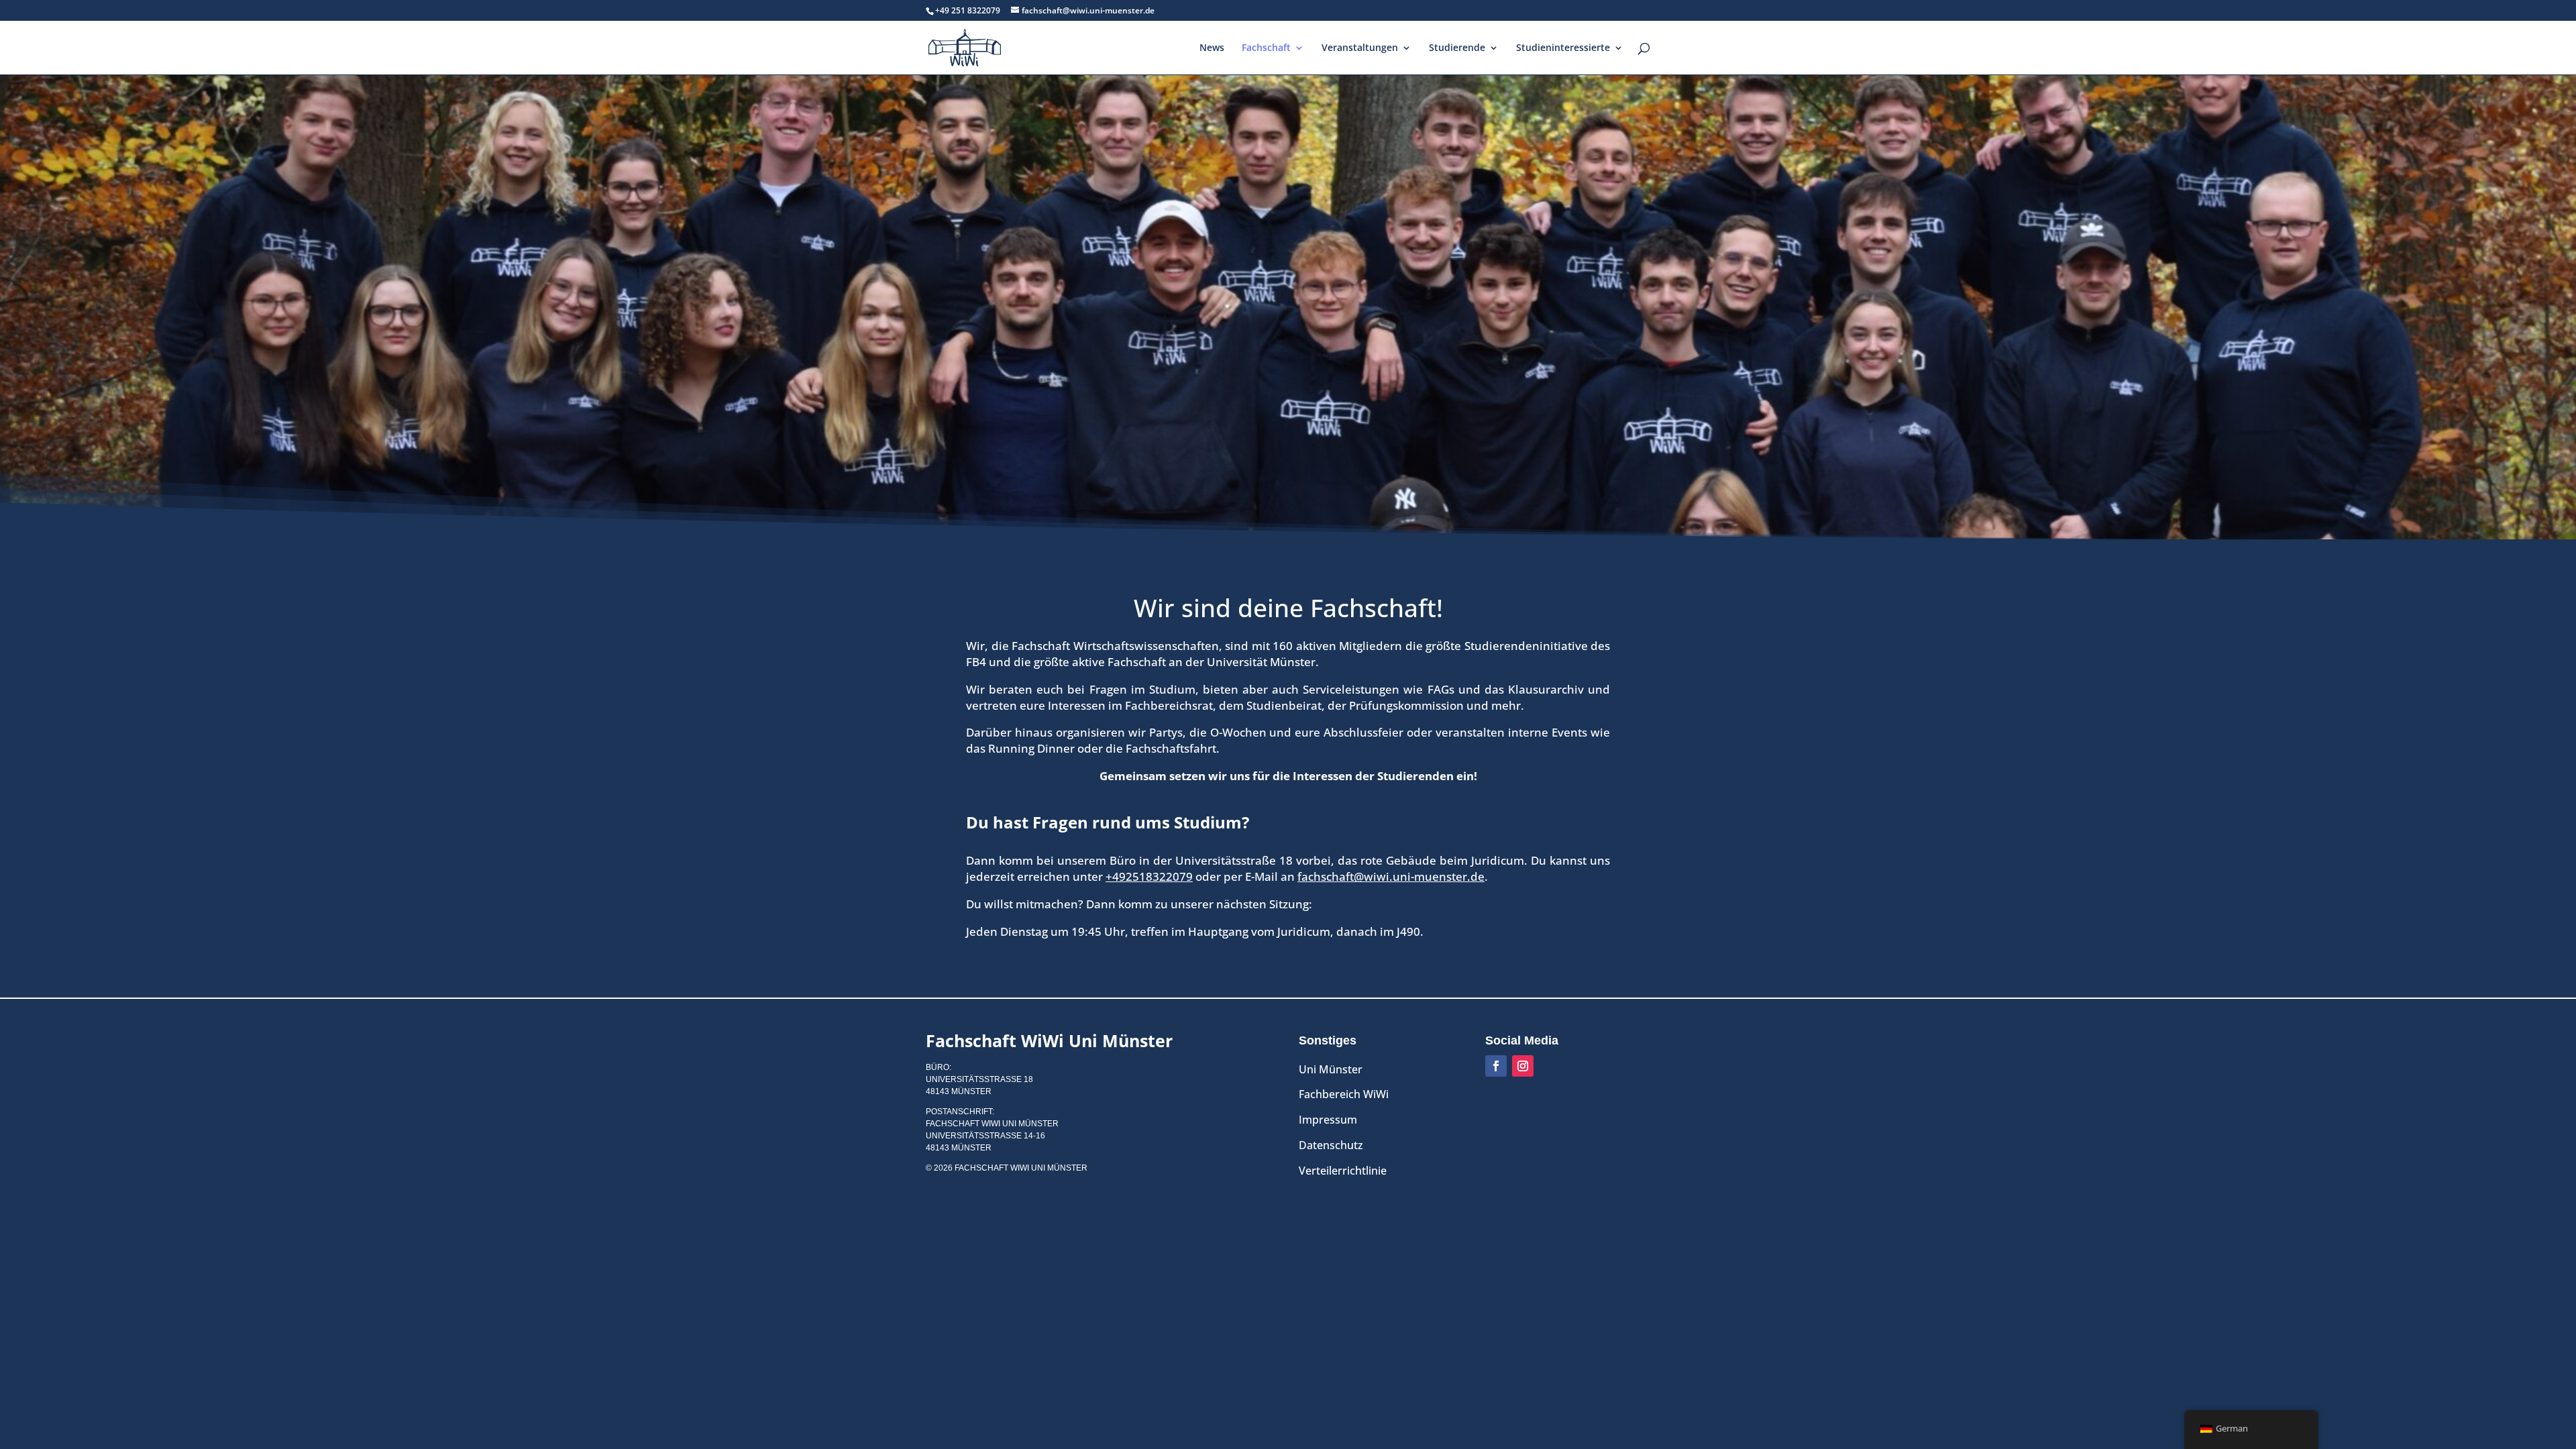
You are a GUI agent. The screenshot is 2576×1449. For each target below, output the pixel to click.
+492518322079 (1149, 876)
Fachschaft (1266, 48)
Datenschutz (1331, 1145)
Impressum (1328, 1120)
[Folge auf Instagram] (1523, 1066)
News (1212, 48)
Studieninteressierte (1563, 48)
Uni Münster (1331, 1069)
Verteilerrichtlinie (1343, 1171)
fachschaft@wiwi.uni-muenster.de (1391, 876)
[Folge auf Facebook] (1496, 1066)
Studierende (1457, 48)
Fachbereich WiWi (1344, 1094)
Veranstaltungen (1360, 48)
